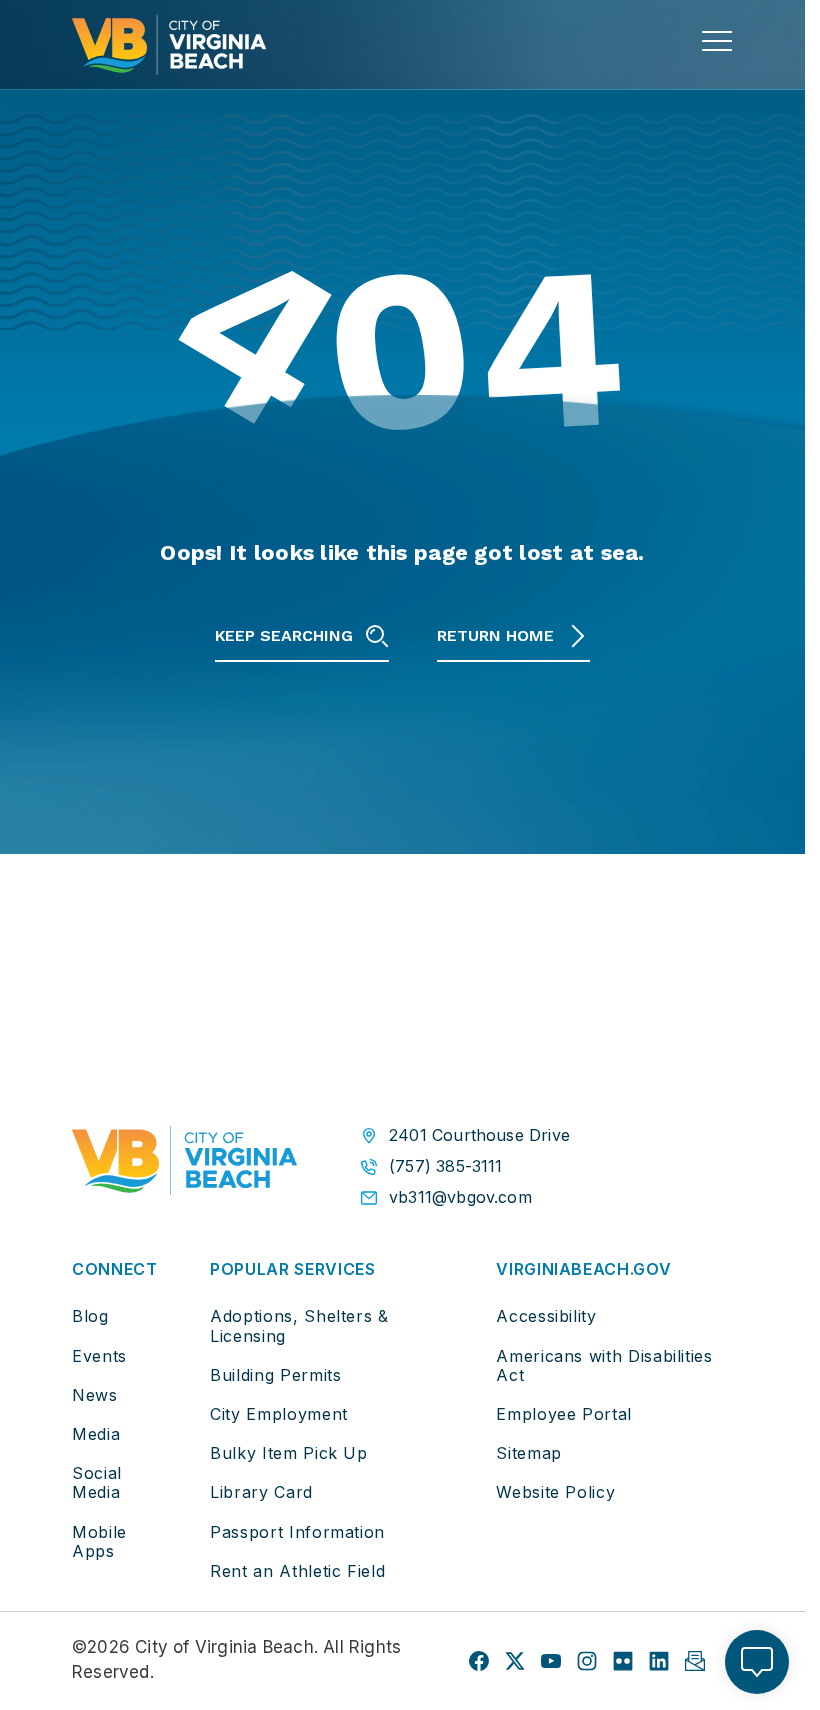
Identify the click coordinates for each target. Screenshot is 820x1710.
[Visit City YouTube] (551, 1661)
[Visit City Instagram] (587, 1661)
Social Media (97, 1482)
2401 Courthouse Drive (479, 1135)
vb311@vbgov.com (460, 1197)
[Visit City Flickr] (623, 1661)
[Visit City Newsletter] (695, 1661)
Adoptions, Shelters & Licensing (299, 1325)
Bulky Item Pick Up (289, 1453)
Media (96, 1434)
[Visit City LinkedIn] (659, 1661)
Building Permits (275, 1375)
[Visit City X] (515, 1661)
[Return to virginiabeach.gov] (184, 1165)
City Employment (279, 1414)
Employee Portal (564, 1414)
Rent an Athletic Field (297, 1571)
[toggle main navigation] (717, 41)
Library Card (261, 1492)
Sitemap (528, 1453)
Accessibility (546, 1316)
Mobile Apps (99, 1541)
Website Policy (555, 1492)
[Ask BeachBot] (757, 1662)
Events (99, 1356)
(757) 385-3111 (446, 1166)
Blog (90, 1316)
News (95, 1395)
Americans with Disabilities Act (604, 1365)
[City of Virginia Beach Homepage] (169, 45)
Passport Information (297, 1532)
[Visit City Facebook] (479, 1661)
